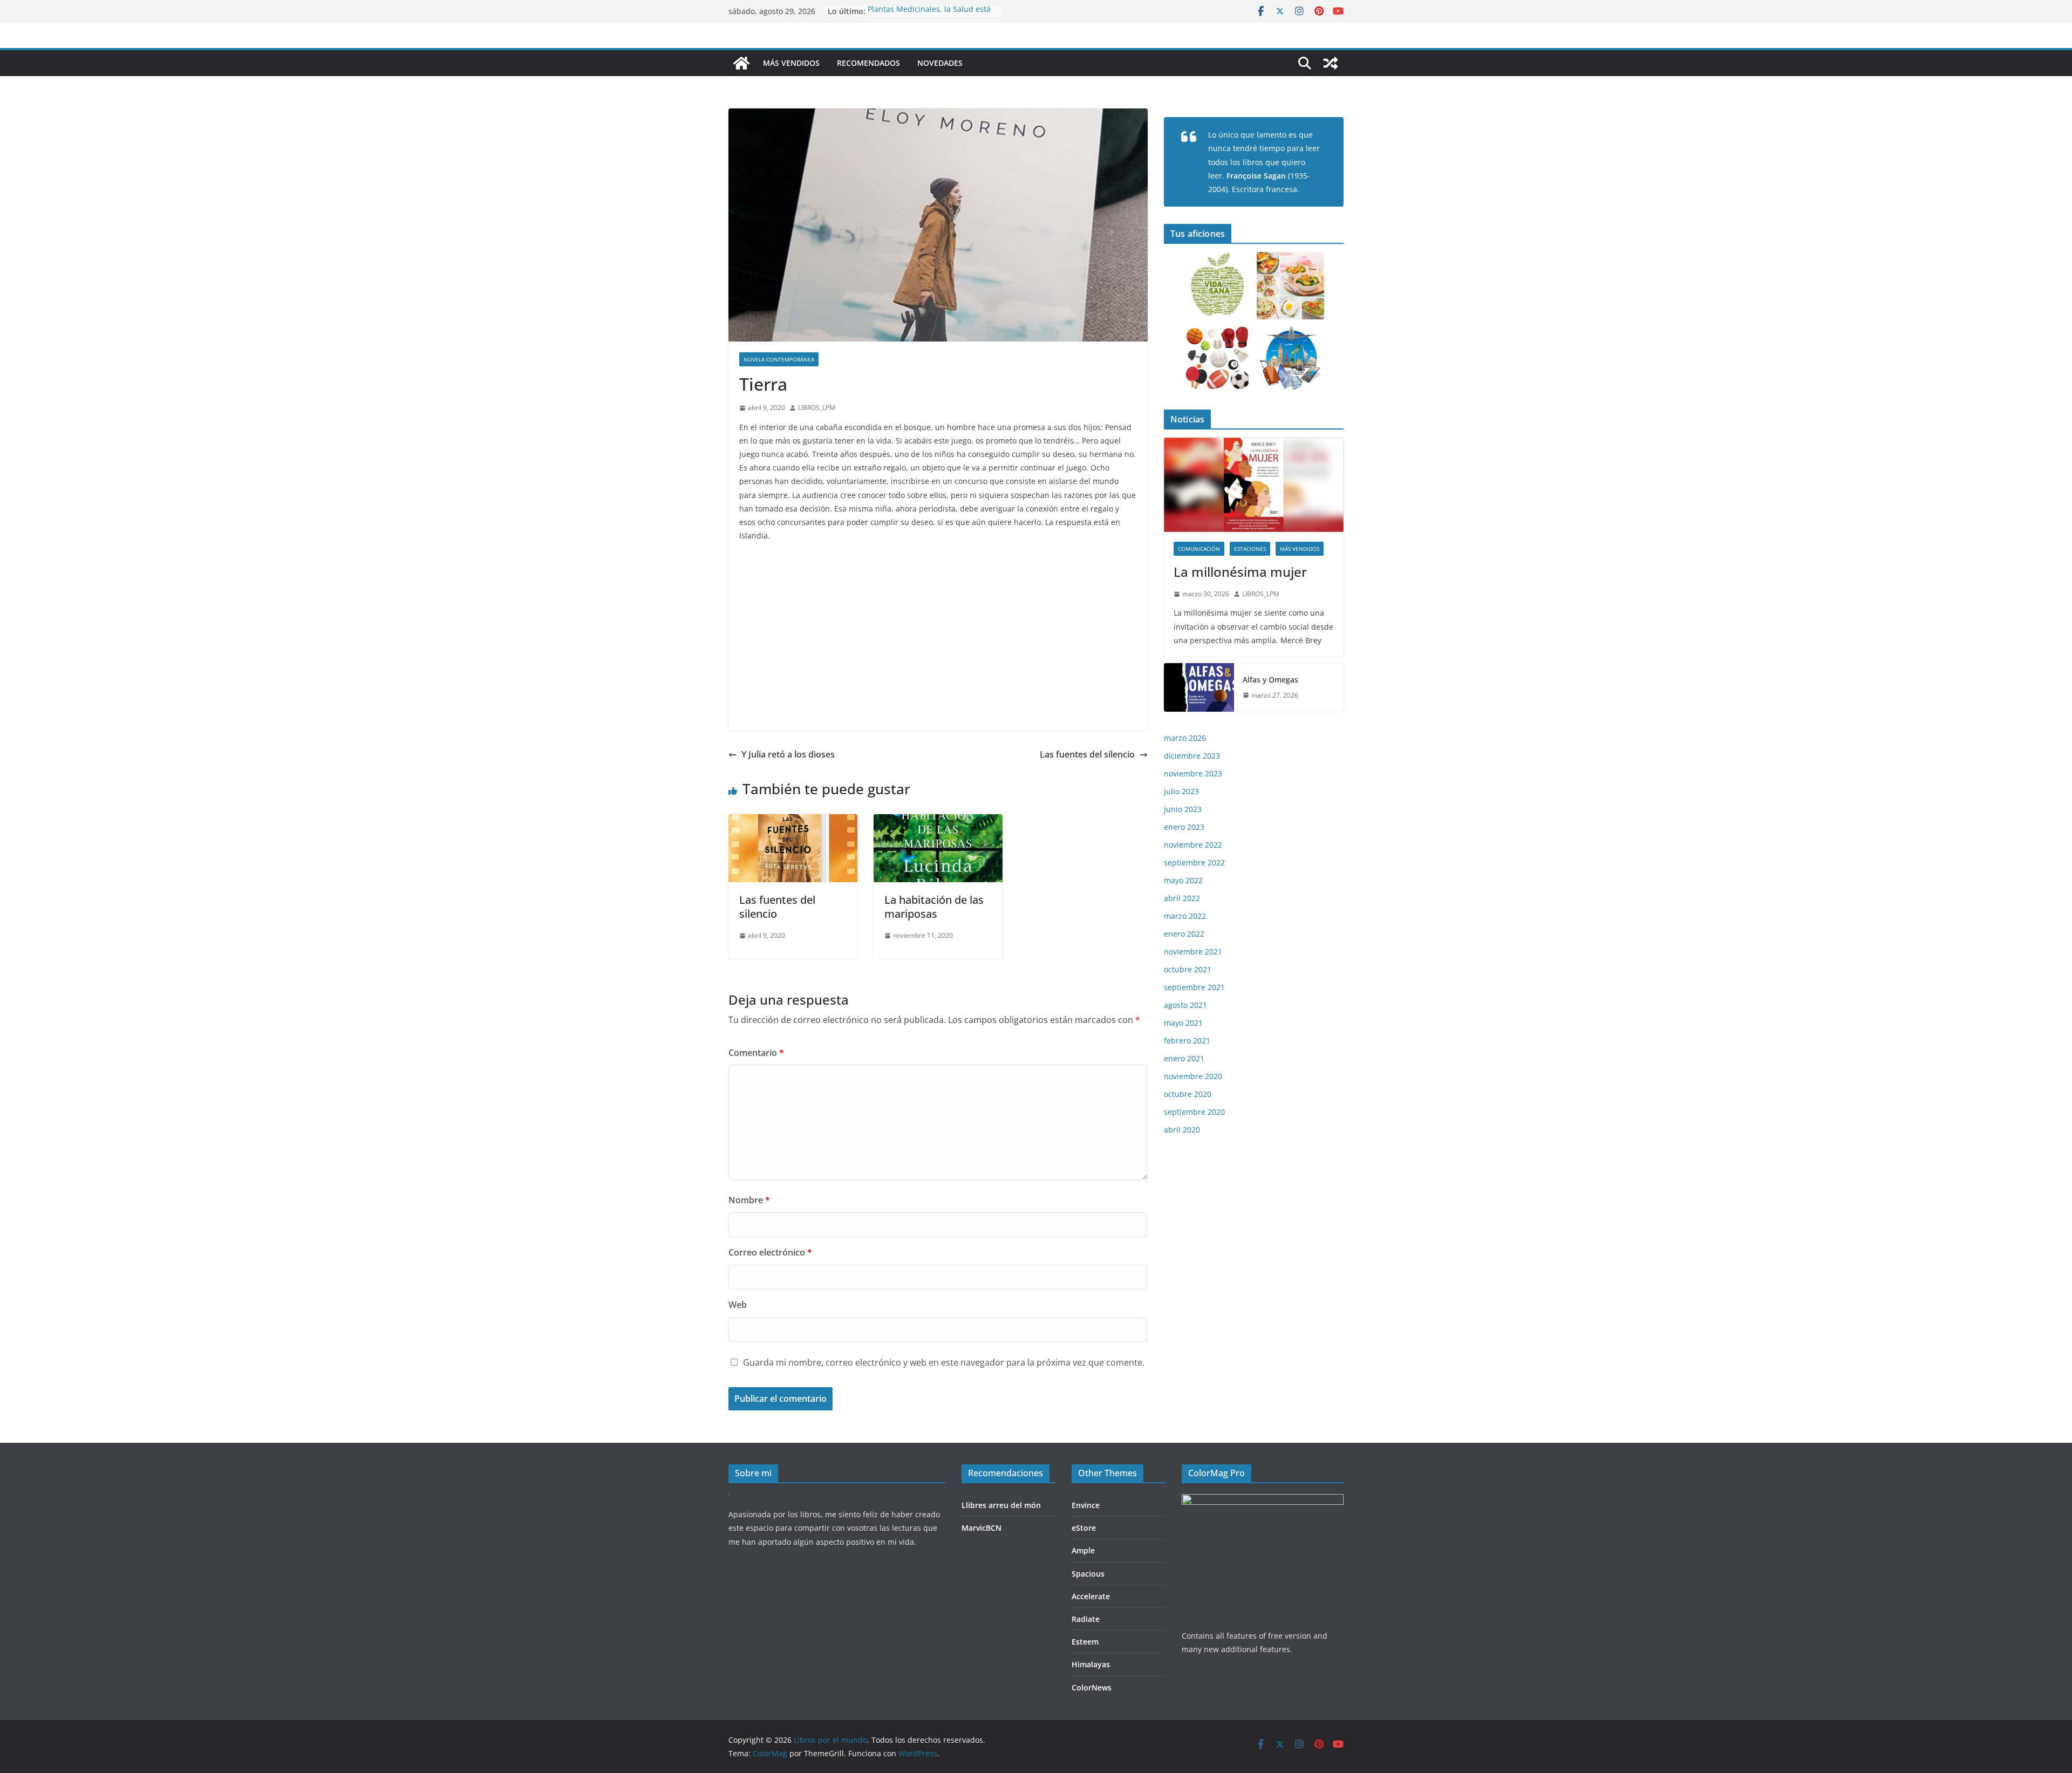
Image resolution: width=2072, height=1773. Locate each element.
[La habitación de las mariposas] (938, 822)
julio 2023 (1181, 791)
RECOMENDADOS (868, 63)
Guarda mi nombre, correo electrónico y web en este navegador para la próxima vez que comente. (944, 1362)
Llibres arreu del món (1001, 1505)
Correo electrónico (770, 1252)
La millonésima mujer (1240, 572)
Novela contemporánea (779, 359)
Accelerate (1091, 1596)
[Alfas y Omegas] (1199, 687)
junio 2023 (1183, 809)
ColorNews (1092, 1687)
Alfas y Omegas (1270, 680)
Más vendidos (1300, 549)
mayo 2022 (1183, 880)
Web (738, 1305)
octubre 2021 (1188, 969)
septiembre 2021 (1194, 987)
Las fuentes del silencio (1087, 754)
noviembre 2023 (1193, 773)
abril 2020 (1182, 1130)
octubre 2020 (1188, 1094)
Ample (1083, 1550)
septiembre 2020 (1194, 1112)
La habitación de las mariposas (934, 907)
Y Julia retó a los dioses (788, 754)
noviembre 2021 (1193, 952)
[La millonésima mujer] (1254, 485)
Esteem (1085, 1642)
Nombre (749, 1200)
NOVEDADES (940, 63)
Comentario (756, 1053)
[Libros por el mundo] (741, 63)
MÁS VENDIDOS (791, 63)
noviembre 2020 (1193, 1076)
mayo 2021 (1183, 1023)
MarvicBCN (982, 1528)
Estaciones (1250, 549)
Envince (1086, 1505)
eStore (1084, 1528)
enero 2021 (1184, 1058)
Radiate (1086, 1619)
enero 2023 (1184, 827)
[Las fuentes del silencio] (793, 822)
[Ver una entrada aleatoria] (1331, 63)
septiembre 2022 (1194, 862)
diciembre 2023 (1192, 756)
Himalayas (1091, 1664)
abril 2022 (1182, 898)
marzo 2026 (1185, 738)
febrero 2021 (1187, 1041)
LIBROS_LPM (817, 408)
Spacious (1088, 1574)
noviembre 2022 (1193, 845)
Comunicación (1199, 549)
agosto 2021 (1185, 1005)
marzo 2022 (1185, 916)
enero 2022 (1184, 934)
